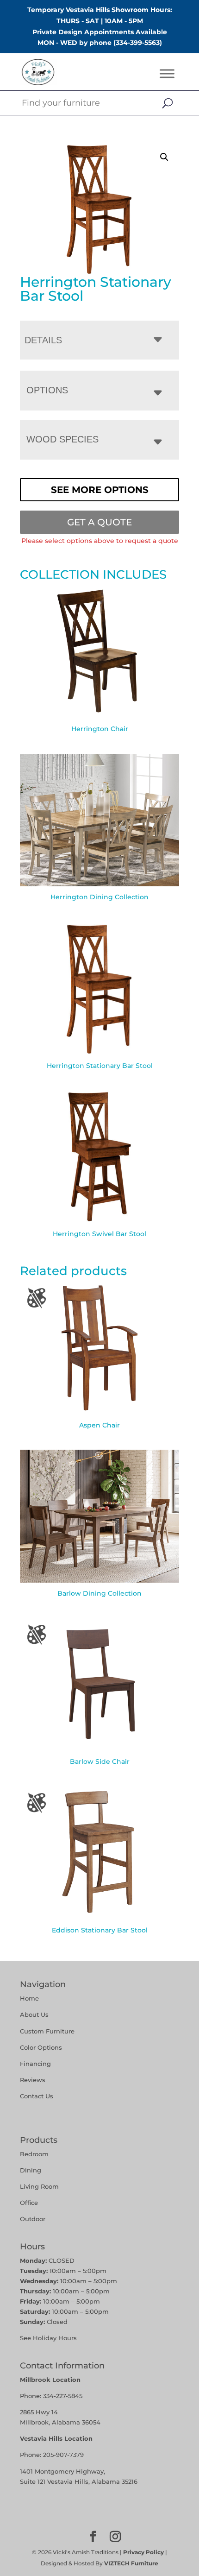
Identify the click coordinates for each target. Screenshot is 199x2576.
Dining (31, 2170)
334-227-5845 (63, 2396)
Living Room (39, 2186)
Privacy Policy (143, 2552)
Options (47, 390)
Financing (35, 2064)
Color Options (41, 2047)
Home (29, 1998)
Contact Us (37, 2096)
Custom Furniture (47, 2031)
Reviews (33, 2080)
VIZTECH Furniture (131, 2563)
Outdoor (33, 2219)
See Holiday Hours (48, 2338)
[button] (164, 157)
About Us (34, 2014)
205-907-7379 (63, 2455)
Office (29, 2203)
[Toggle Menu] (167, 74)
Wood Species (62, 439)
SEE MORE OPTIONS (100, 490)
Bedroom (34, 2154)
